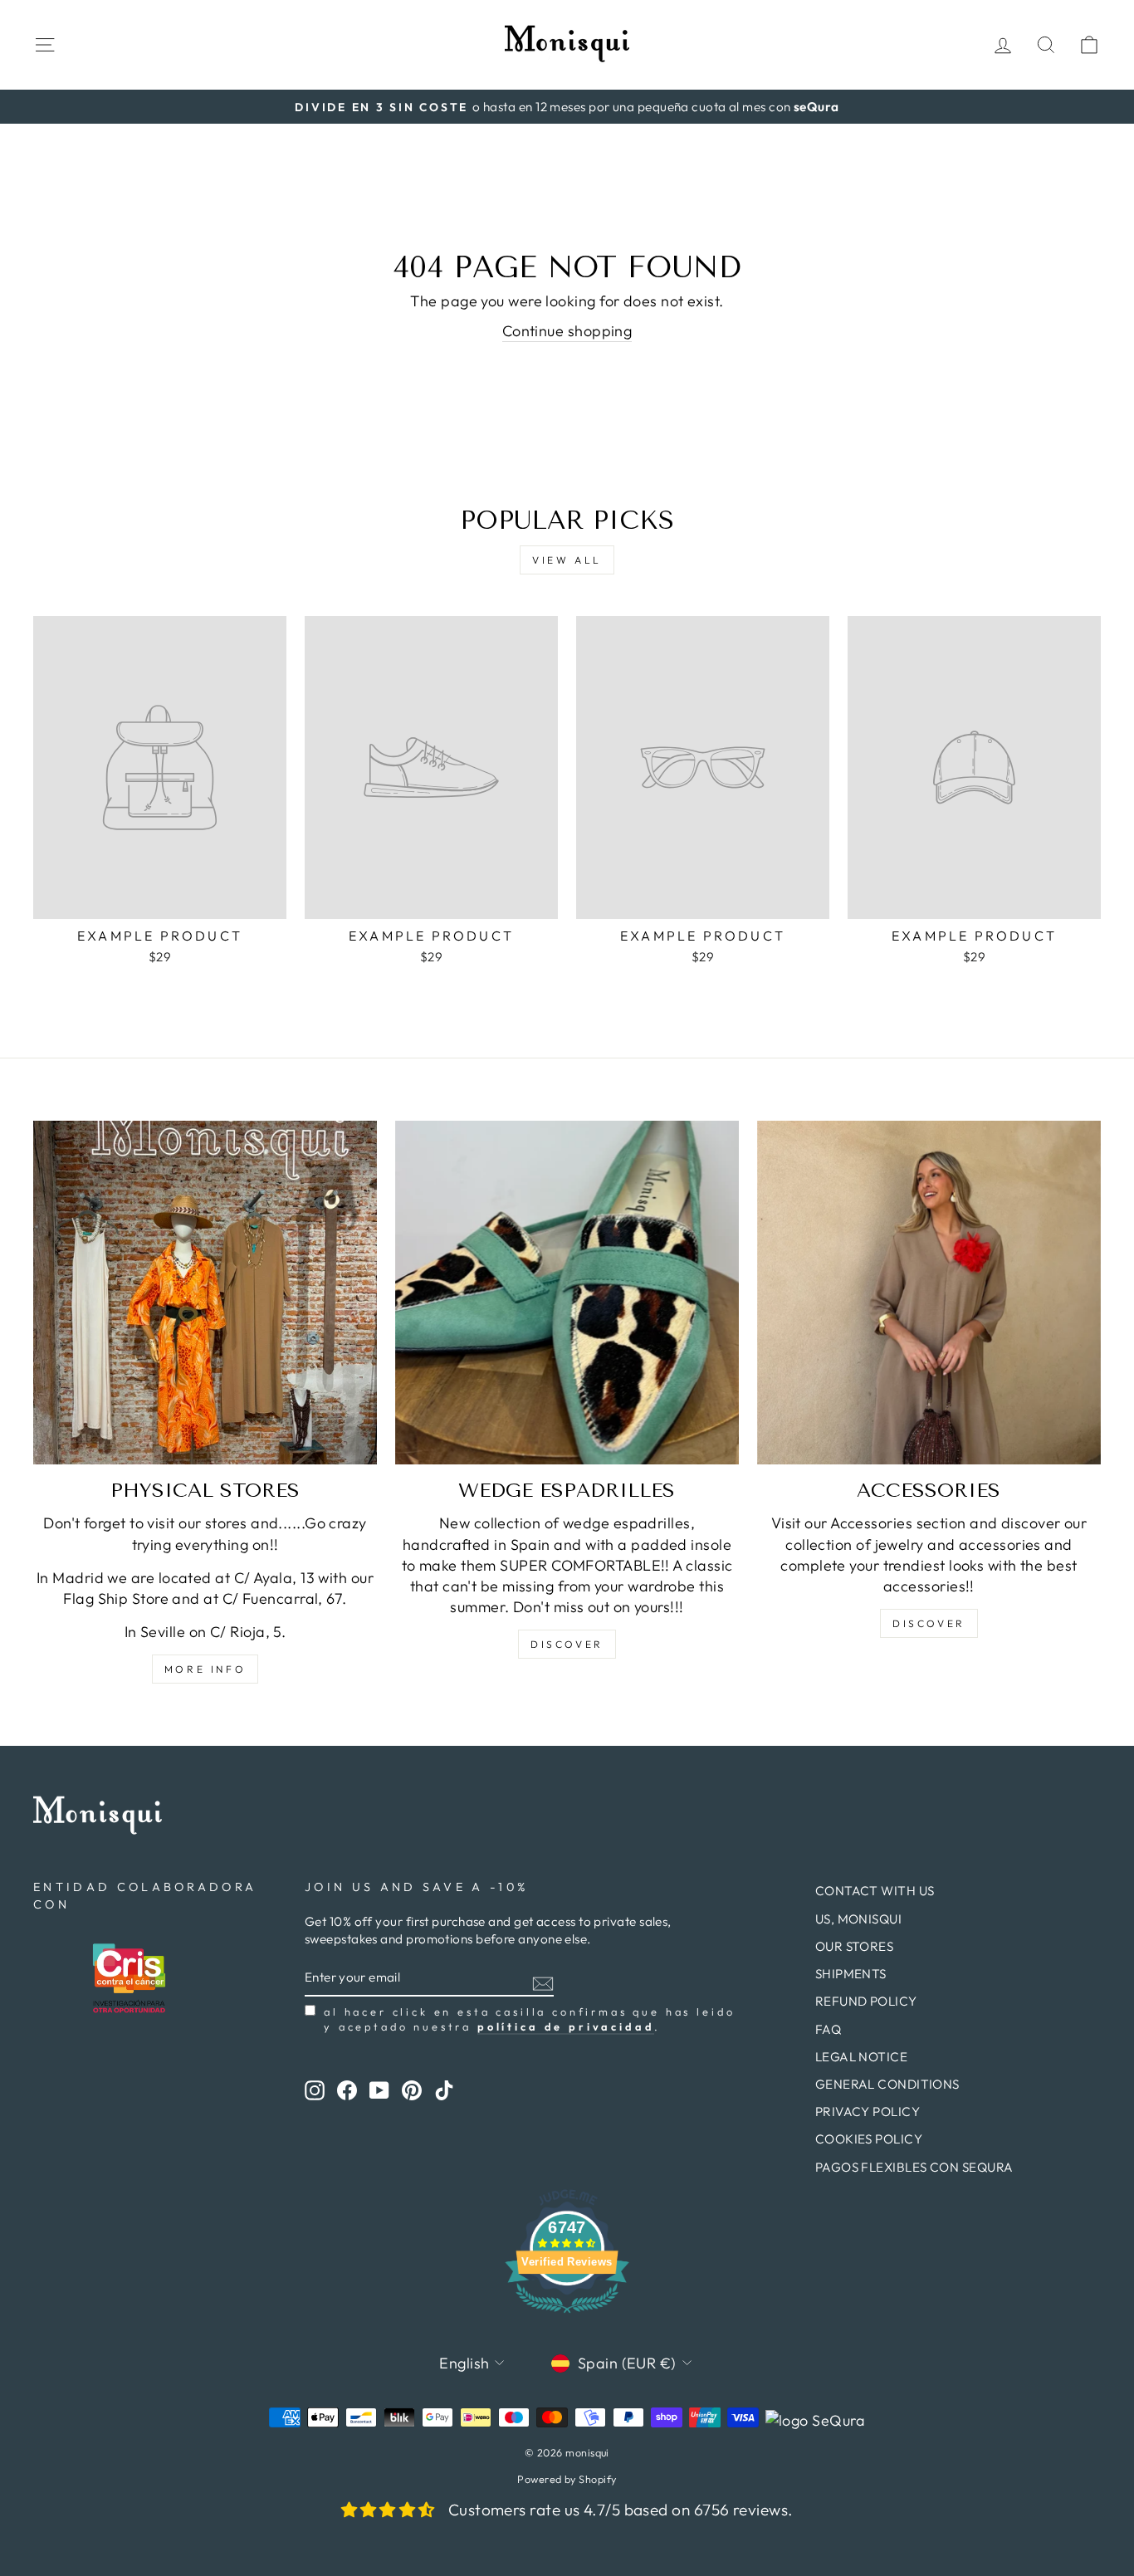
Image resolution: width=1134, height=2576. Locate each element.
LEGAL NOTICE (861, 2057)
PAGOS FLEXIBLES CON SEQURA (914, 2167)
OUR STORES (855, 1946)
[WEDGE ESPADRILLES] (567, 1293)
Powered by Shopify (567, 2479)
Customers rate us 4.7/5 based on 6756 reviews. (621, 2510)
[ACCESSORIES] (929, 1293)
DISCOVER (567, 1644)
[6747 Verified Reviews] (567, 2315)
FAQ (828, 2029)
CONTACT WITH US (875, 1891)
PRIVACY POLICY (868, 2112)
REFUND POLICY (866, 2001)
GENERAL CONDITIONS (887, 2084)
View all (567, 560)
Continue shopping (567, 331)
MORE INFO (205, 1669)
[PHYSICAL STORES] (205, 1293)
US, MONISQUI (858, 1919)
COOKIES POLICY (869, 2139)
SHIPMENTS (851, 1974)
